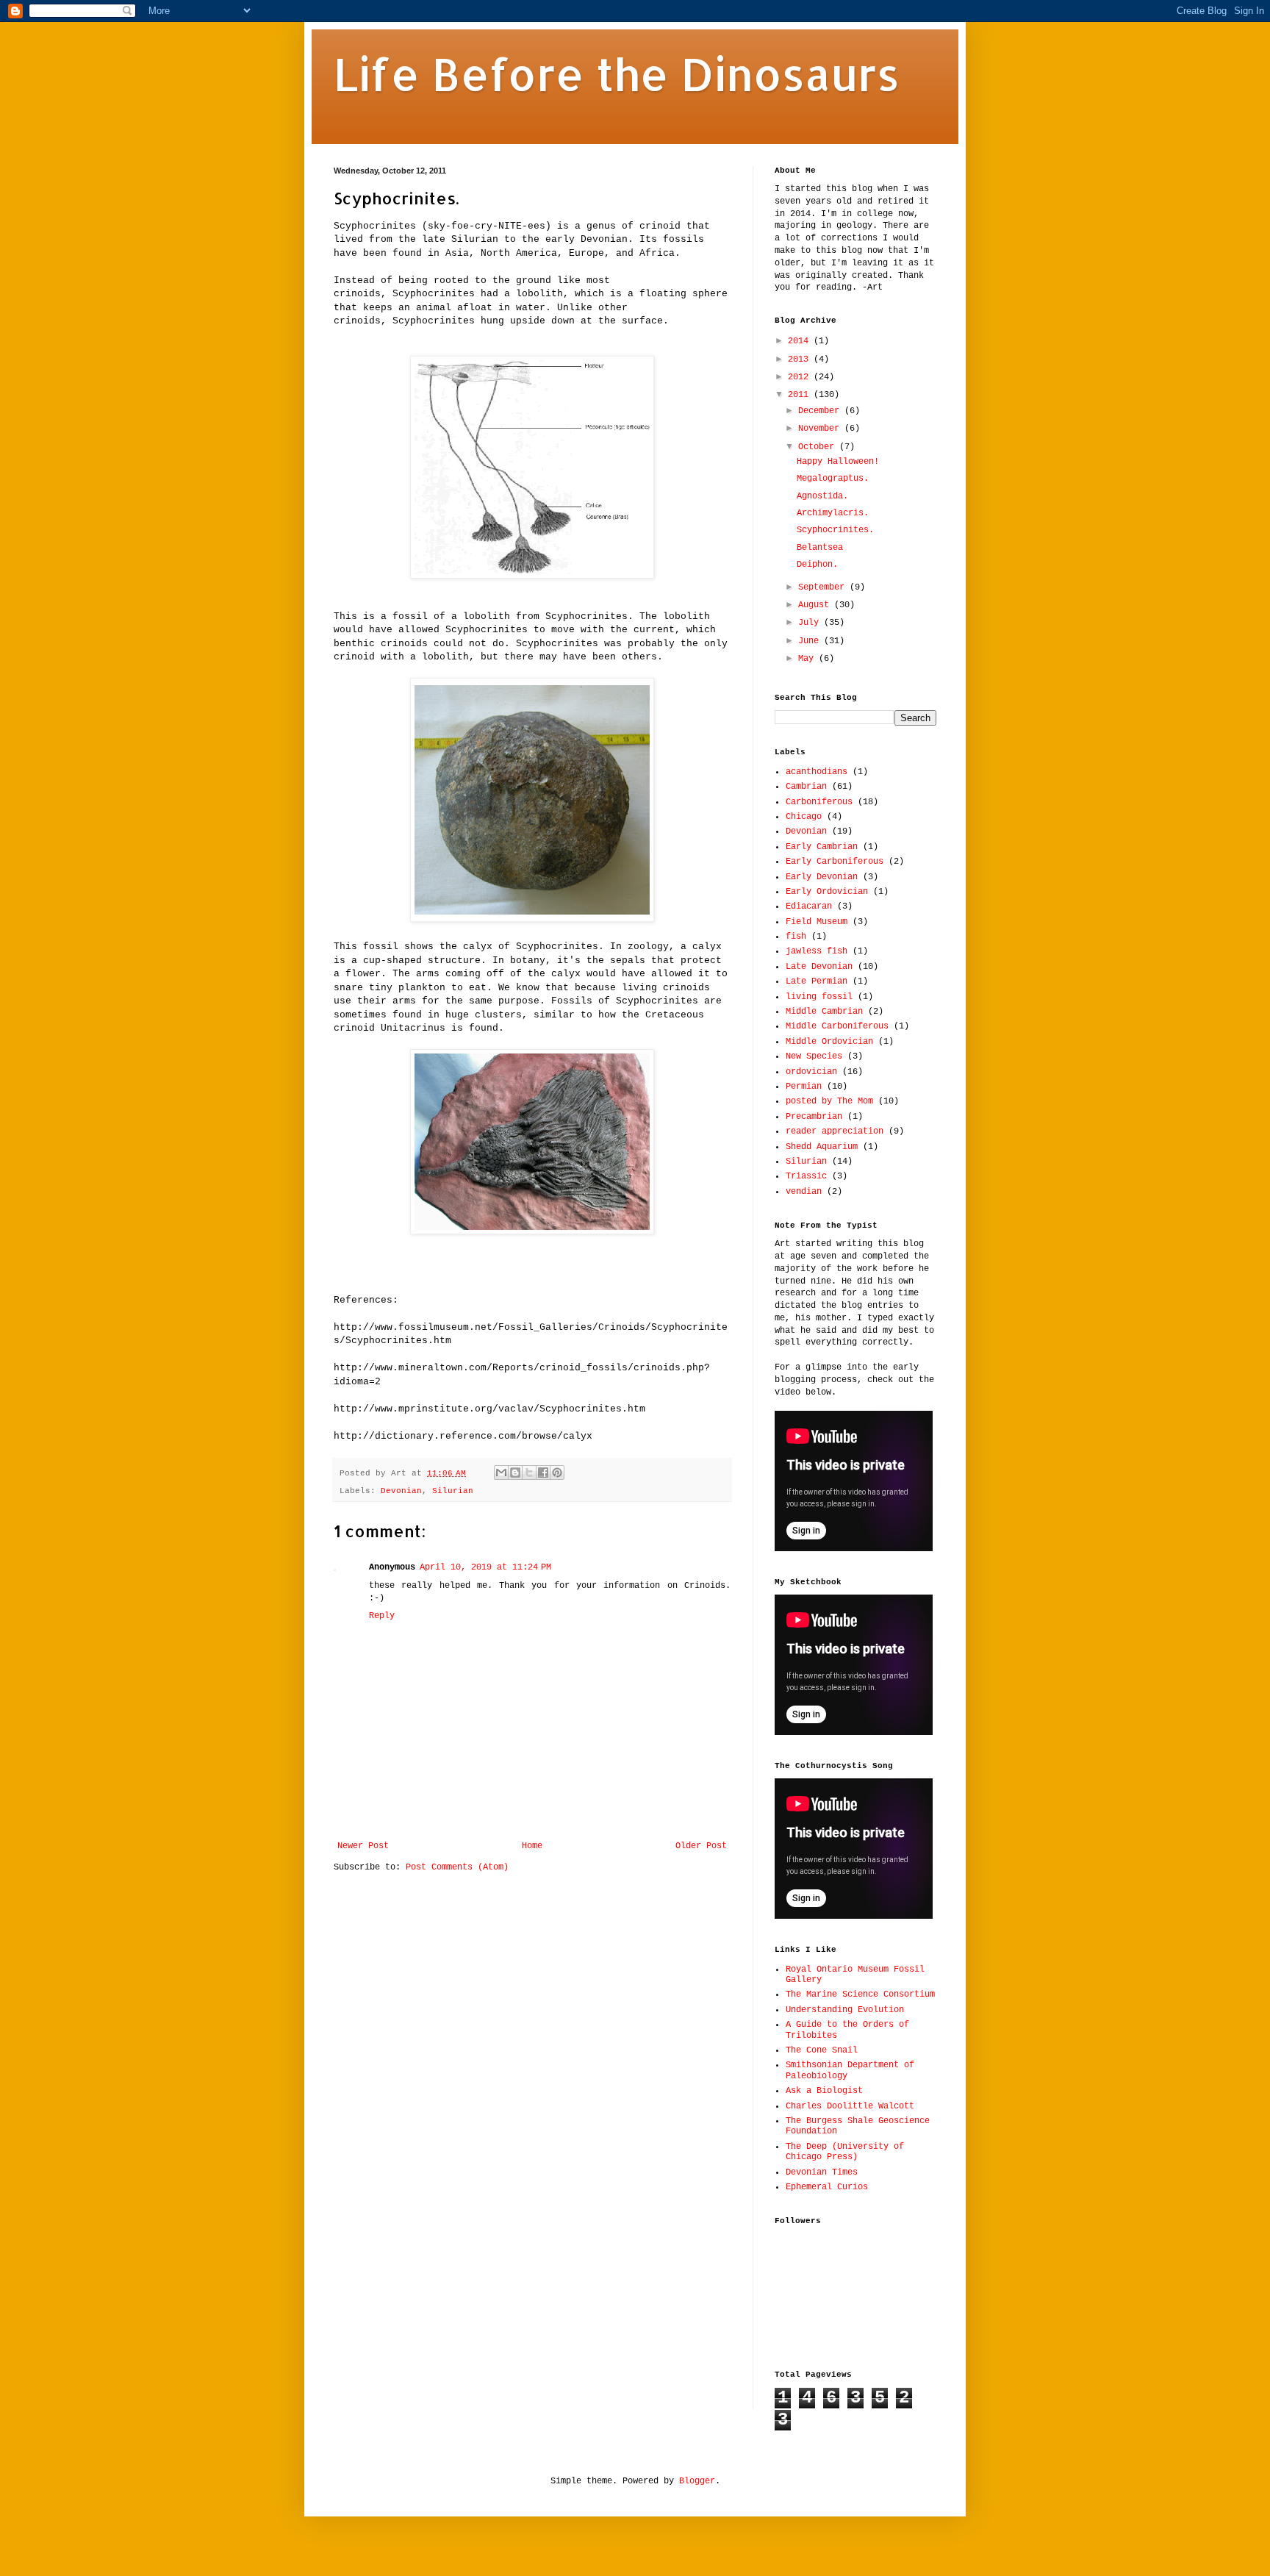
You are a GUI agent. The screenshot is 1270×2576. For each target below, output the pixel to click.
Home (532, 1846)
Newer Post (363, 1846)
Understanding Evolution (845, 2010)
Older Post (701, 1846)
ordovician (811, 1072)
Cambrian (806, 787)
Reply (382, 1616)
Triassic (806, 1176)
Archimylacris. (833, 513)
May (808, 659)
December (821, 411)
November (821, 429)
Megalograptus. (833, 479)
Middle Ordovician (829, 1042)
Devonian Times (822, 2172)
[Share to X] (529, 1473)
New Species (814, 1056)
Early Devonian (822, 877)
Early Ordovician (827, 892)
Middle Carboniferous (837, 1026)
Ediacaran (809, 906)
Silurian (453, 1491)
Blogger (697, 2481)
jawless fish (817, 951)
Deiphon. (817, 565)
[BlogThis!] (515, 1473)
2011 (801, 395)
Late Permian (817, 981)
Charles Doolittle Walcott (850, 2106)
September (824, 587)
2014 (801, 341)
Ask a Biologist (824, 2091)
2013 (801, 359)
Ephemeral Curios (827, 2187)
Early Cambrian (822, 847)
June (811, 641)
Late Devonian (819, 967)
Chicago (804, 817)
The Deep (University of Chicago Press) (845, 2152)
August (816, 605)
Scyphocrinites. (835, 530)
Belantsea (820, 548)
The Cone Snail (822, 2050)
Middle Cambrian (824, 1012)
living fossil (819, 997)
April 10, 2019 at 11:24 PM (485, 1567)
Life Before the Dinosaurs (617, 74)
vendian (804, 1192)
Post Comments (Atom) (457, 1867)
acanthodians (817, 772)
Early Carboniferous (835, 862)
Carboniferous (819, 802)
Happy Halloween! (838, 462)
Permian (804, 1087)
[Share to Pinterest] (557, 1473)
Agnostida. (822, 496)
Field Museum (817, 922)
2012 (801, 377)
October (819, 447)
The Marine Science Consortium (860, 1994)
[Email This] (501, 1473)
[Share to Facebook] (543, 1473)
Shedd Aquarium (822, 1147)
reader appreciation (835, 1131)
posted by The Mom (829, 1101)
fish (796, 937)
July (811, 623)
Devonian (401, 1491)
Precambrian (814, 1117)
